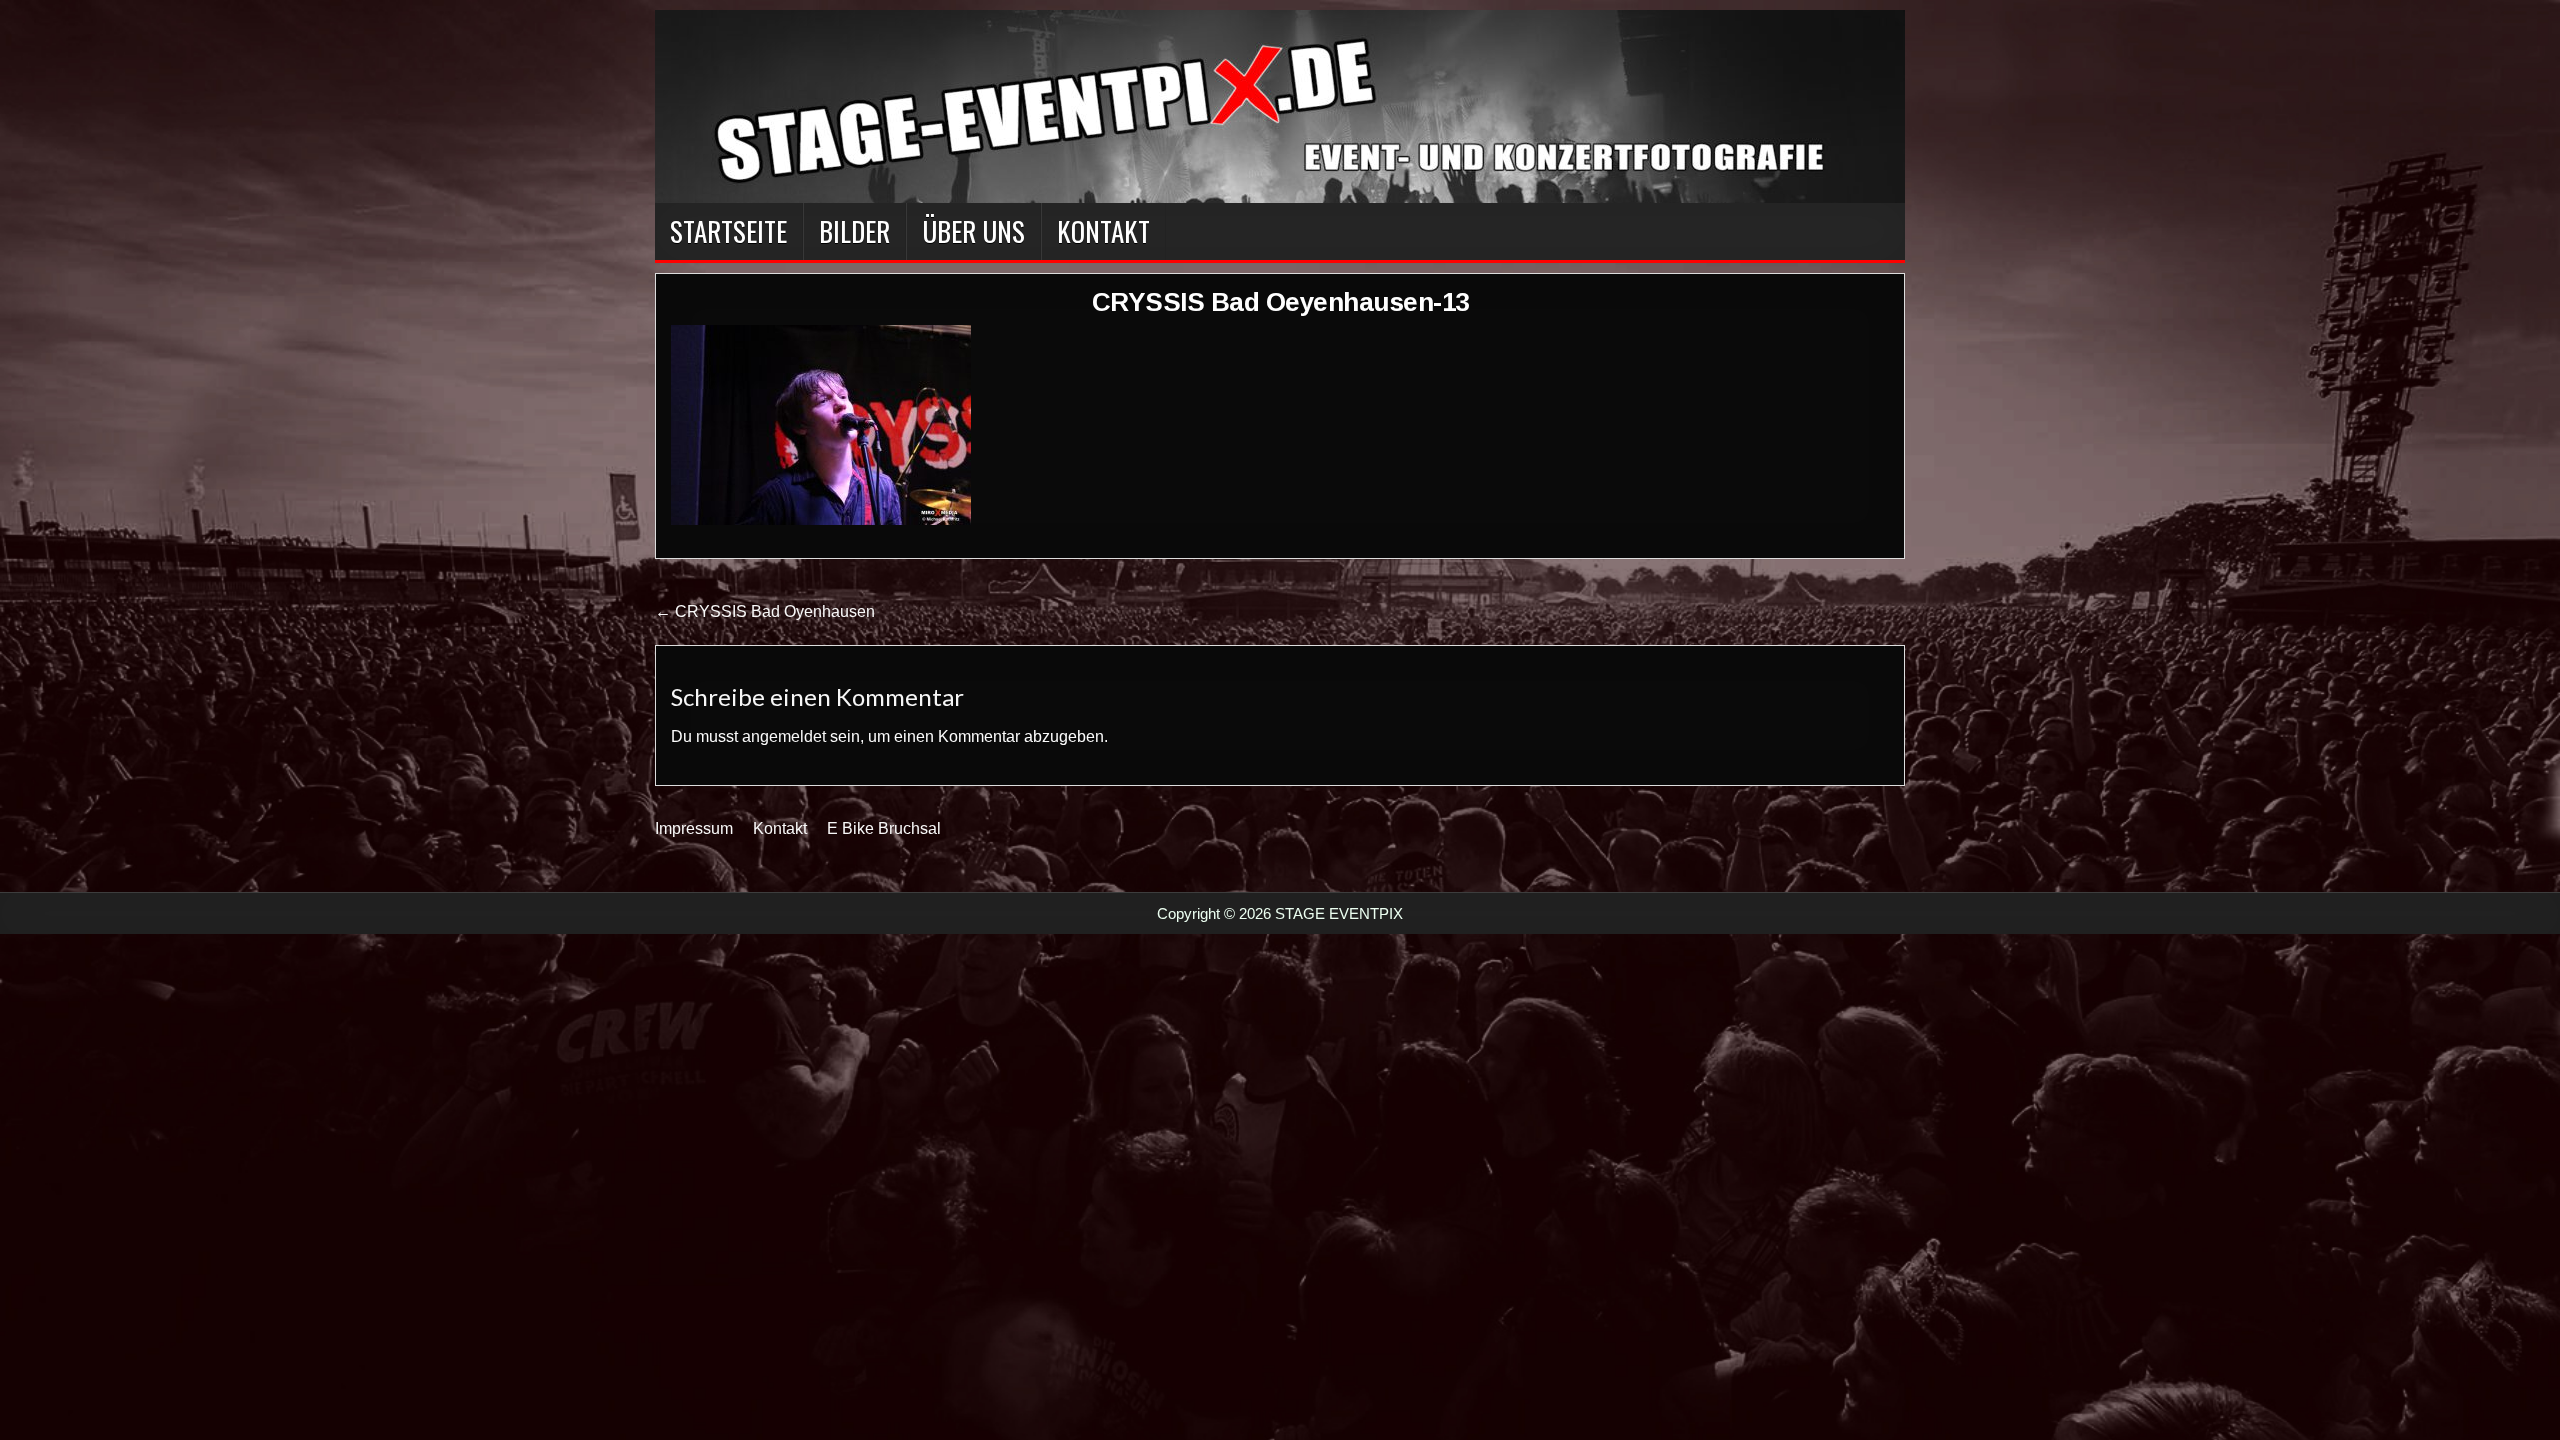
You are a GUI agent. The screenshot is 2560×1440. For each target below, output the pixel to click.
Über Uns (973, 231)
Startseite (728, 231)
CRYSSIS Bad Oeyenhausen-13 (1280, 302)
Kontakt (1103, 231)
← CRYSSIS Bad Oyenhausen (765, 611)
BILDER (854, 231)
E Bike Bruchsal (884, 828)
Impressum (694, 828)
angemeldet (784, 736)
